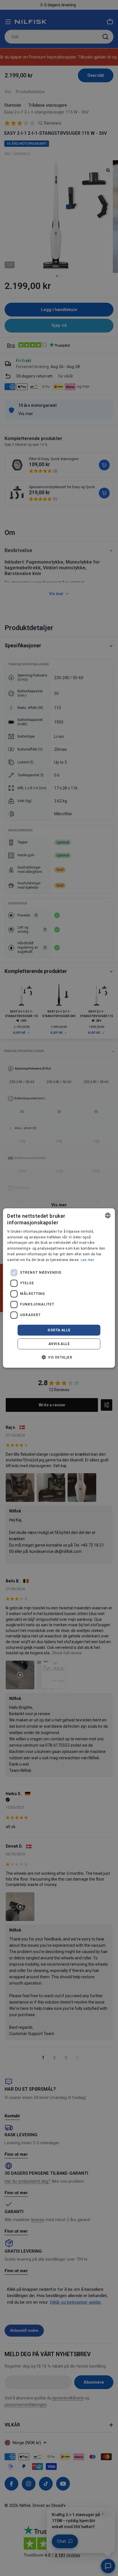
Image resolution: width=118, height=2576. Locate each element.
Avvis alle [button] (59, 1344)
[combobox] (108, 1215)
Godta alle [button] (59, 1330)
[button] (59, 1357)
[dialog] (59, 1288)
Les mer (87, 1260)
